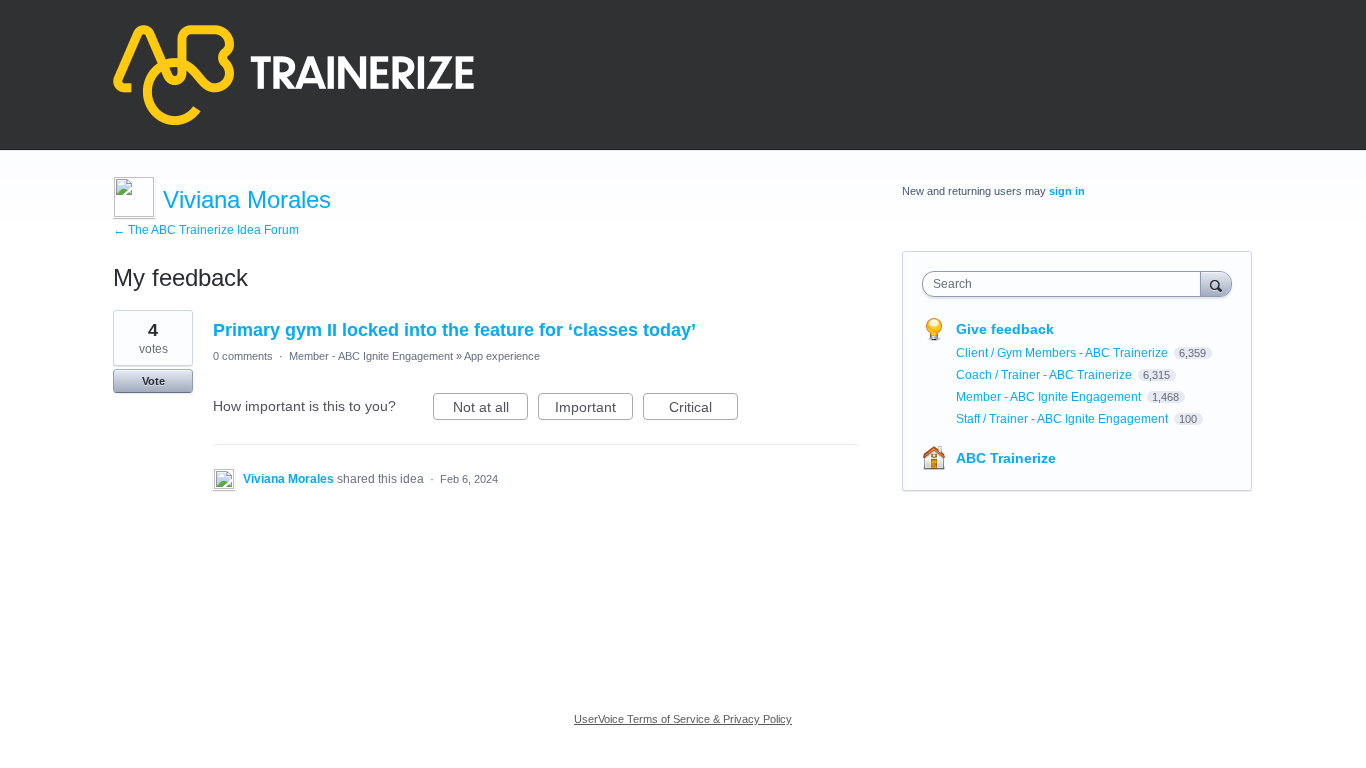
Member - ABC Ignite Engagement (371, 356)
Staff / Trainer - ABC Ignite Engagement (1063, 419)
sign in (1067, 191)
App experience (502, 356)
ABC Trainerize (1006, 458)
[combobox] (1066, 284)
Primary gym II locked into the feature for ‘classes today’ (454, 330)
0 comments (243, 356)
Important (594, 409)
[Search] (1216, 283)
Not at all (490, 409)
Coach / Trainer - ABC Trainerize (1045, 375)
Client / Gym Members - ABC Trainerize (1063, 353)
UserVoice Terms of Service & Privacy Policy (683, 719)
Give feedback (1005, 329)
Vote (153, 381)
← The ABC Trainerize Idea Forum (206, 230)
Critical (703, 409)
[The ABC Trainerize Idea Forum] (293, 75)
